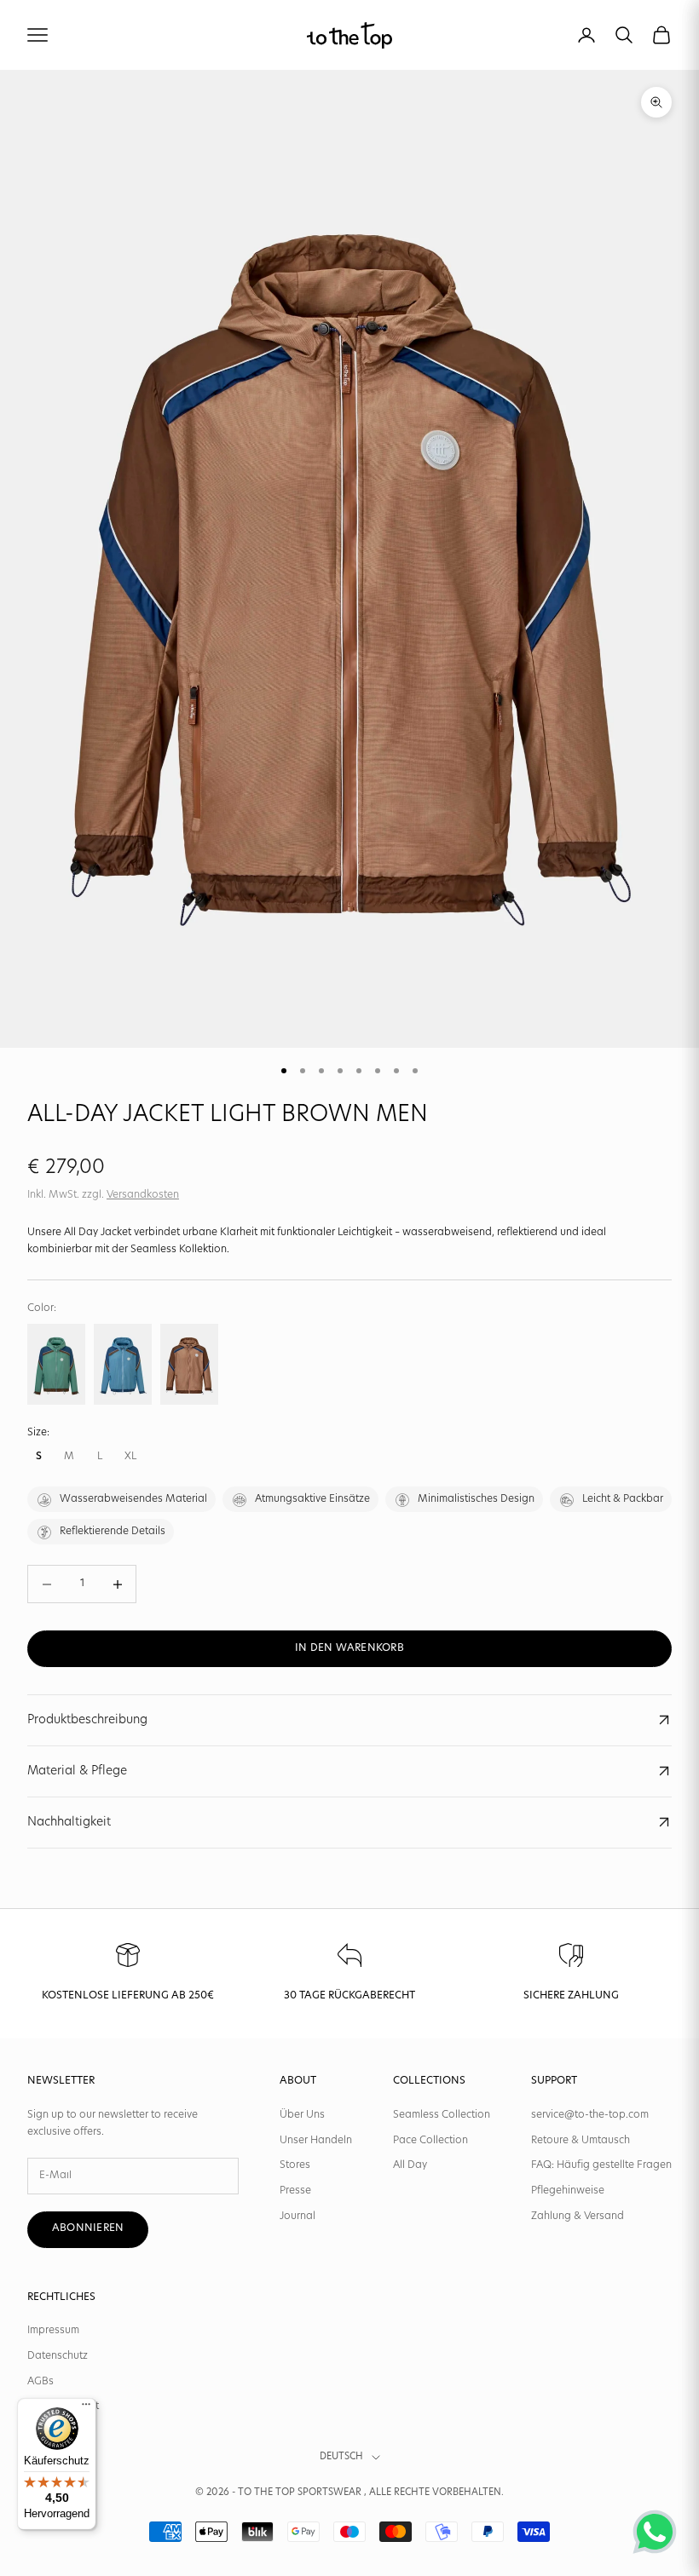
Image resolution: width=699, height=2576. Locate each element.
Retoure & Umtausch (581, 2141)
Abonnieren (88, 2228)
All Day (410, 2165)
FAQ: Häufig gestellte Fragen (601, 2165)
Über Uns (302, 2115)
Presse (295, 2191)
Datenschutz (58, 2356)
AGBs (40, 2382)
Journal (298, 2217)
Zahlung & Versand (578, 2217)
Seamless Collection (442, 2115)
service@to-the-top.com (590, 2115)
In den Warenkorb (349, 1648)
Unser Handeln (316, 2141)
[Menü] (86, 2408)
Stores (295, 2165)
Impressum (53, 2331)
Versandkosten (143, 1195)
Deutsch (341, 2457)
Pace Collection (430, 2141)
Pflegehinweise (568, 2191)
